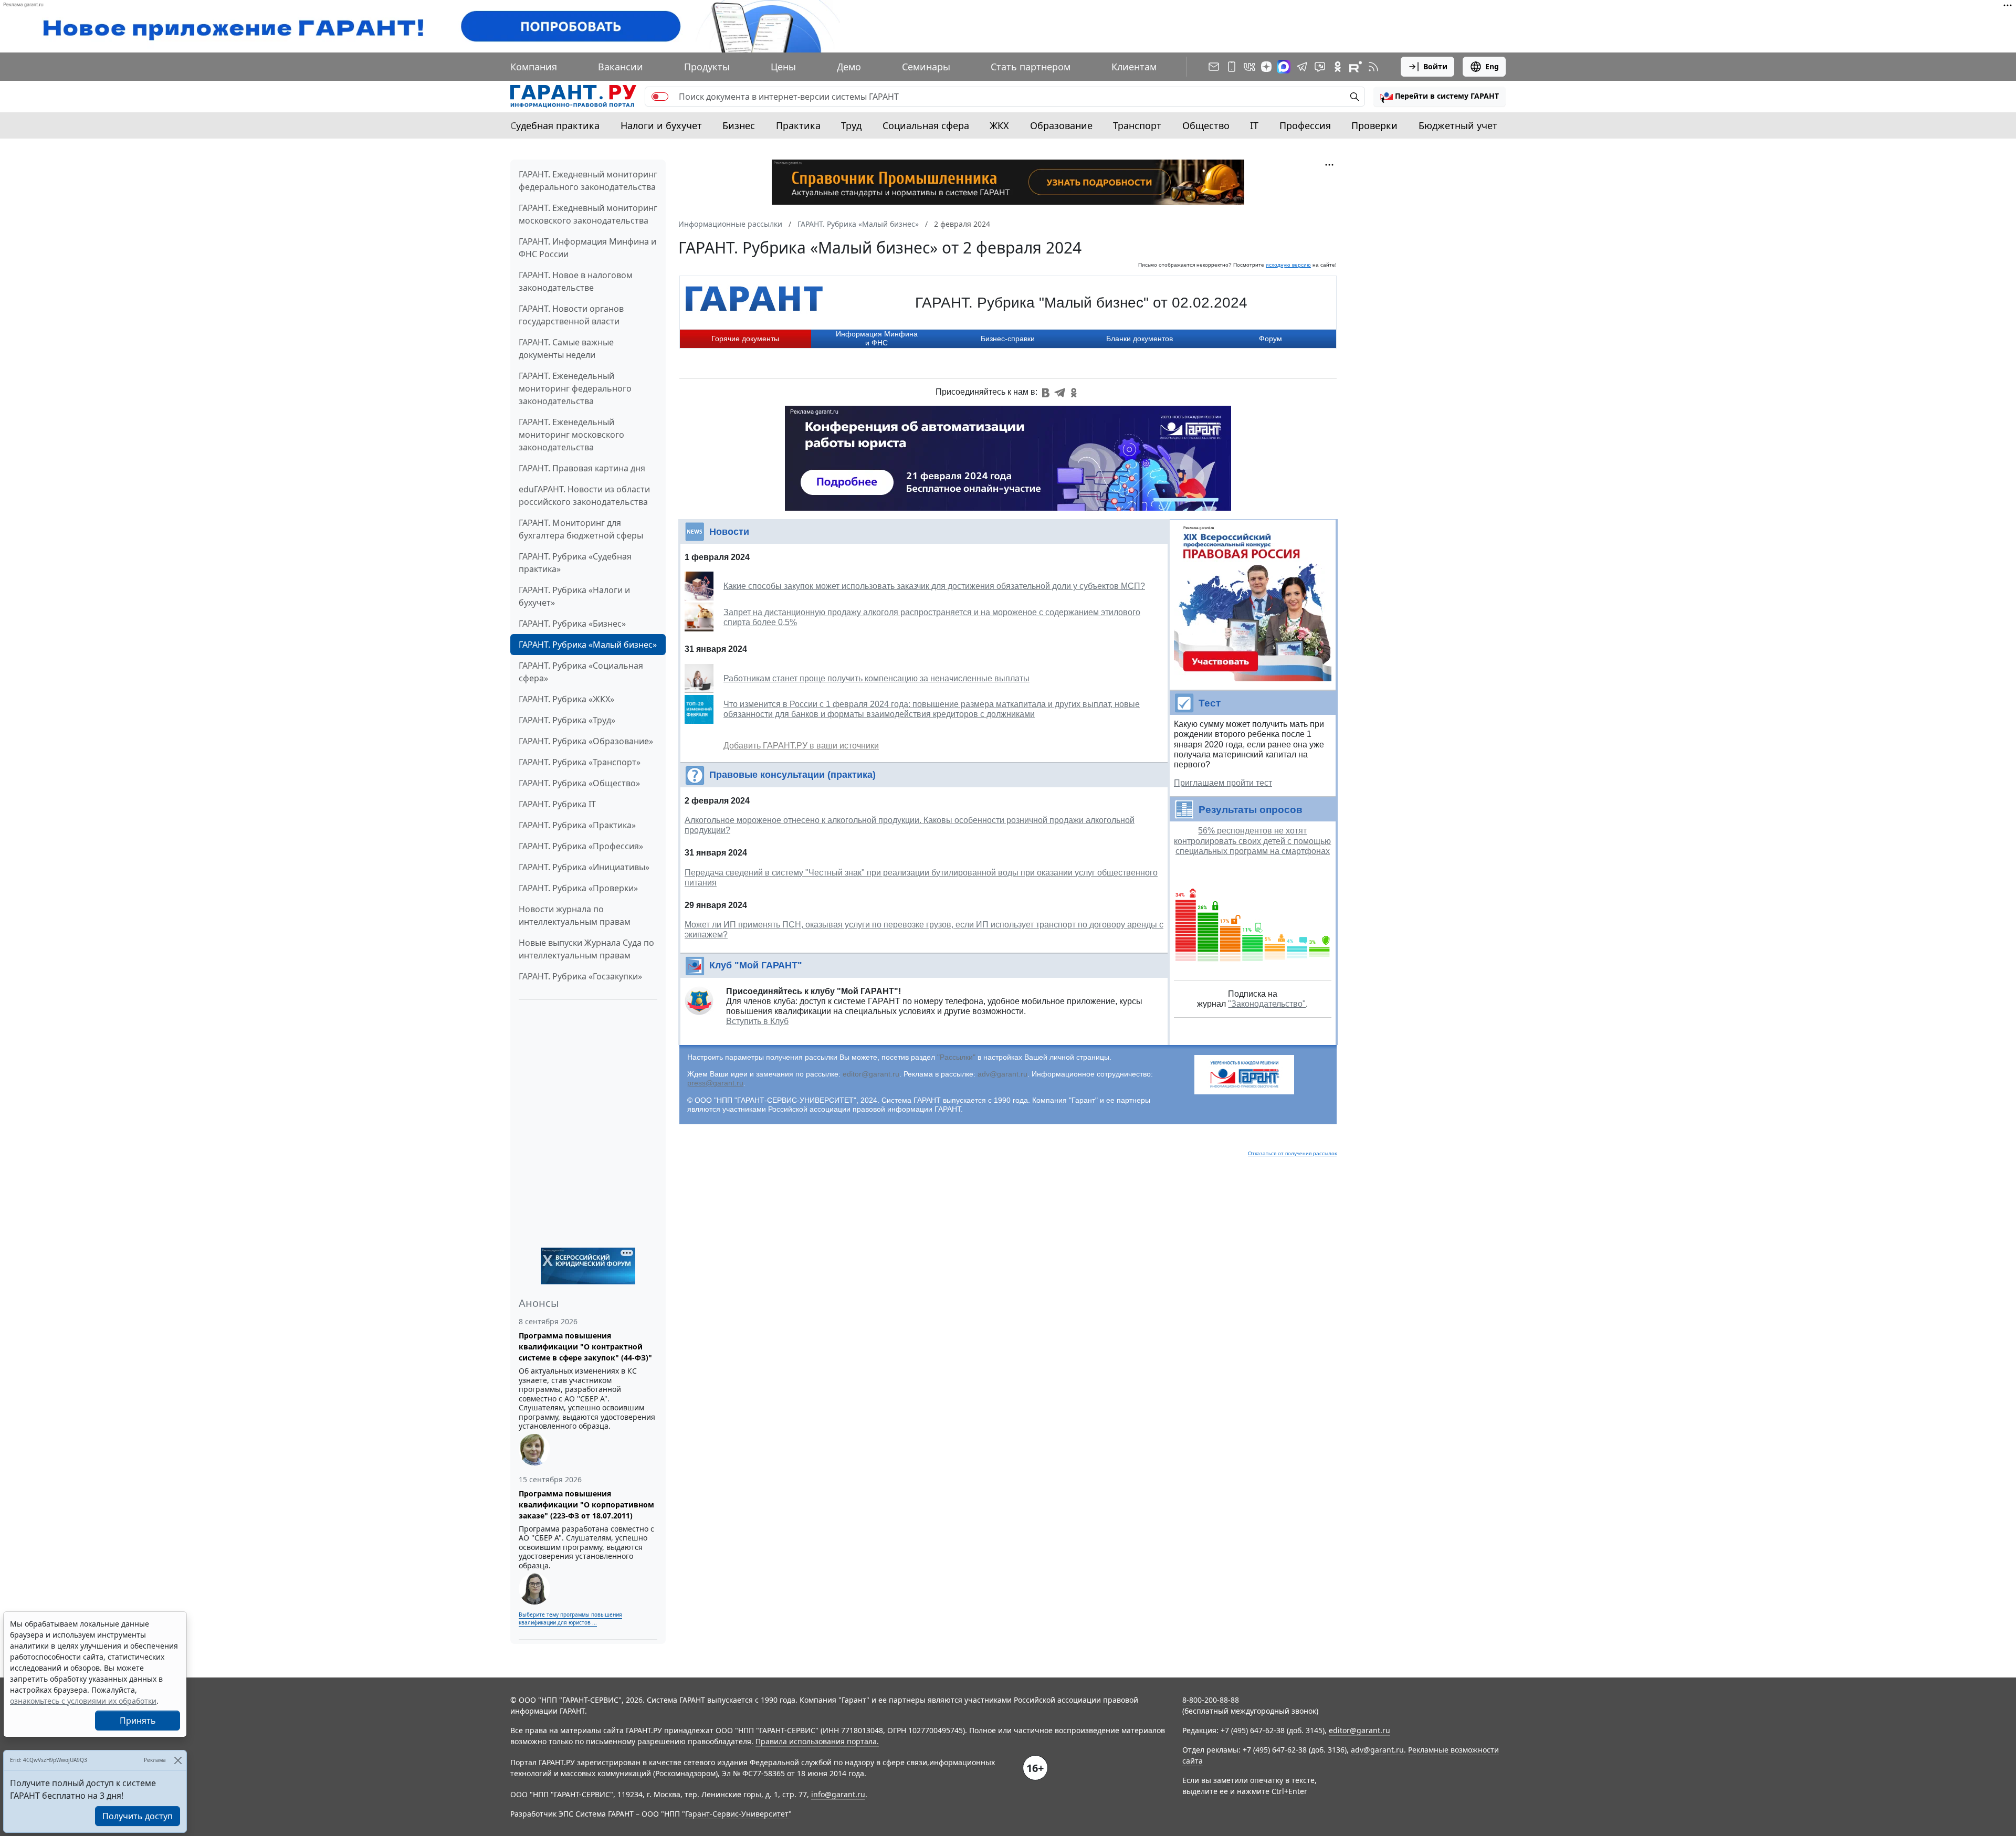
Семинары (926, 67)
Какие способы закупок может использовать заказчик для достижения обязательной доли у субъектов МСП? (934, 586)
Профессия (1305, 125)
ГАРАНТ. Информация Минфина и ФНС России (587, 248)
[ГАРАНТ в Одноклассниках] (1338, 67)
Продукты (707, 67)
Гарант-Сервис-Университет (737, 1814)
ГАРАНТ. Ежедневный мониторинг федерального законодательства (588, 181)
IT (1254, 125)
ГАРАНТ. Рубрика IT (557, 804)
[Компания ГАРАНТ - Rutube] (1356, 67)
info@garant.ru (838, 1794)
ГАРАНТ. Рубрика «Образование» (586, 741)
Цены (783, 67)
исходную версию (1288, 265)
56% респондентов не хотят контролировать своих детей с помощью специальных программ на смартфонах (1252, 841)
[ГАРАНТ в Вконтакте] (1249, 67)
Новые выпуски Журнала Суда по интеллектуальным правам (586, 949)
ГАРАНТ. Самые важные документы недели (566, 349)
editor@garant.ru (871, 1074)
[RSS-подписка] (1373, 67)
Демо (849, 67)
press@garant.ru (715, 1083)
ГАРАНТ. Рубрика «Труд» (567, 720)
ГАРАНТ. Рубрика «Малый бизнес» (588, 645)
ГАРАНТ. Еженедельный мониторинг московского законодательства (571, 435)
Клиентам (1134, 67)
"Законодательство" (1267, 1004)
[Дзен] (1266, 67)
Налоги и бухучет (661, 125)
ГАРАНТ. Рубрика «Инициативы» (584, 867)
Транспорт (1137, 125)
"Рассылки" (956, 1057)
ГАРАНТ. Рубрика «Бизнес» (572, 624)
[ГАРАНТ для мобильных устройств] (1232, 67)
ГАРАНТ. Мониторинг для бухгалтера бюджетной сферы (581, 529)
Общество (1206, 125)
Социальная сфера (926, 125)
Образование (1061, 125)
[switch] (660, 97)
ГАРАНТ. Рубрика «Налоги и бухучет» (574, 596)
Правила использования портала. (817, 1741)
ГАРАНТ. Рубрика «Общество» (579, 783)
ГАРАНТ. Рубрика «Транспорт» (580, 762)
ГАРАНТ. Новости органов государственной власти (571, 315)
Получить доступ (138, 1816)
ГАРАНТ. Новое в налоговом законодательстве (576, 281)
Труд (851, 125)
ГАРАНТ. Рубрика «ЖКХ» (566, 699)
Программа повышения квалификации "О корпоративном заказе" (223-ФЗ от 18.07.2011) (586, 1505)
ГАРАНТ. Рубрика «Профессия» (581, 846)
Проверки (1374, 125)
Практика (798, 125)
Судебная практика (555, 125)
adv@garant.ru (1002, 1074)
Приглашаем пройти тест (1223, 783)
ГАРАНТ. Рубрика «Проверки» (578, 888)
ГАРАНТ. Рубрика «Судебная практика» (575, 563)
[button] (1440, 97)
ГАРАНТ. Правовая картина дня (582, 468)
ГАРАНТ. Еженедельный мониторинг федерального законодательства (575, 388)
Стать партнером (1031, 67)
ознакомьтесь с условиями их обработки (83, 1701)
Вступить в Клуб (757, 1021)
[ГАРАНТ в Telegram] (1302, 67)
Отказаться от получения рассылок (1292, 1153)
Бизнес (739, 125)
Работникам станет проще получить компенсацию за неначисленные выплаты (876, 678)
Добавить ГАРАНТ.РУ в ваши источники (801, 746)
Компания (534, 67)
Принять (138, 1721)
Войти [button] (1435, 66)
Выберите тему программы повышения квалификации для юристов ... (570, 1618)
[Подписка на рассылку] (1214, 67)
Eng (1492, 66)
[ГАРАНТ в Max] (1284, 67)
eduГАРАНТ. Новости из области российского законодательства (584, 495)
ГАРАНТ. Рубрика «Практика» (577, 825)
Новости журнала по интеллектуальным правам (575, 915)
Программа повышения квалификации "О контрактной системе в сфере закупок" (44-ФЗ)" (585, 1347)
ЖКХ (999, 125)
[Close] (178, 1760)
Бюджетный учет (1458, 125)
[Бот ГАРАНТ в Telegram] (1320, 67)
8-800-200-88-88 (1211, 1700)
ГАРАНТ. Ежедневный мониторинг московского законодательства (588, 214)
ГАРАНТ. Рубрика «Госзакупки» (580, 976)
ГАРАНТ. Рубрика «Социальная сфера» (581, 672)
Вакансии (621, 67)
